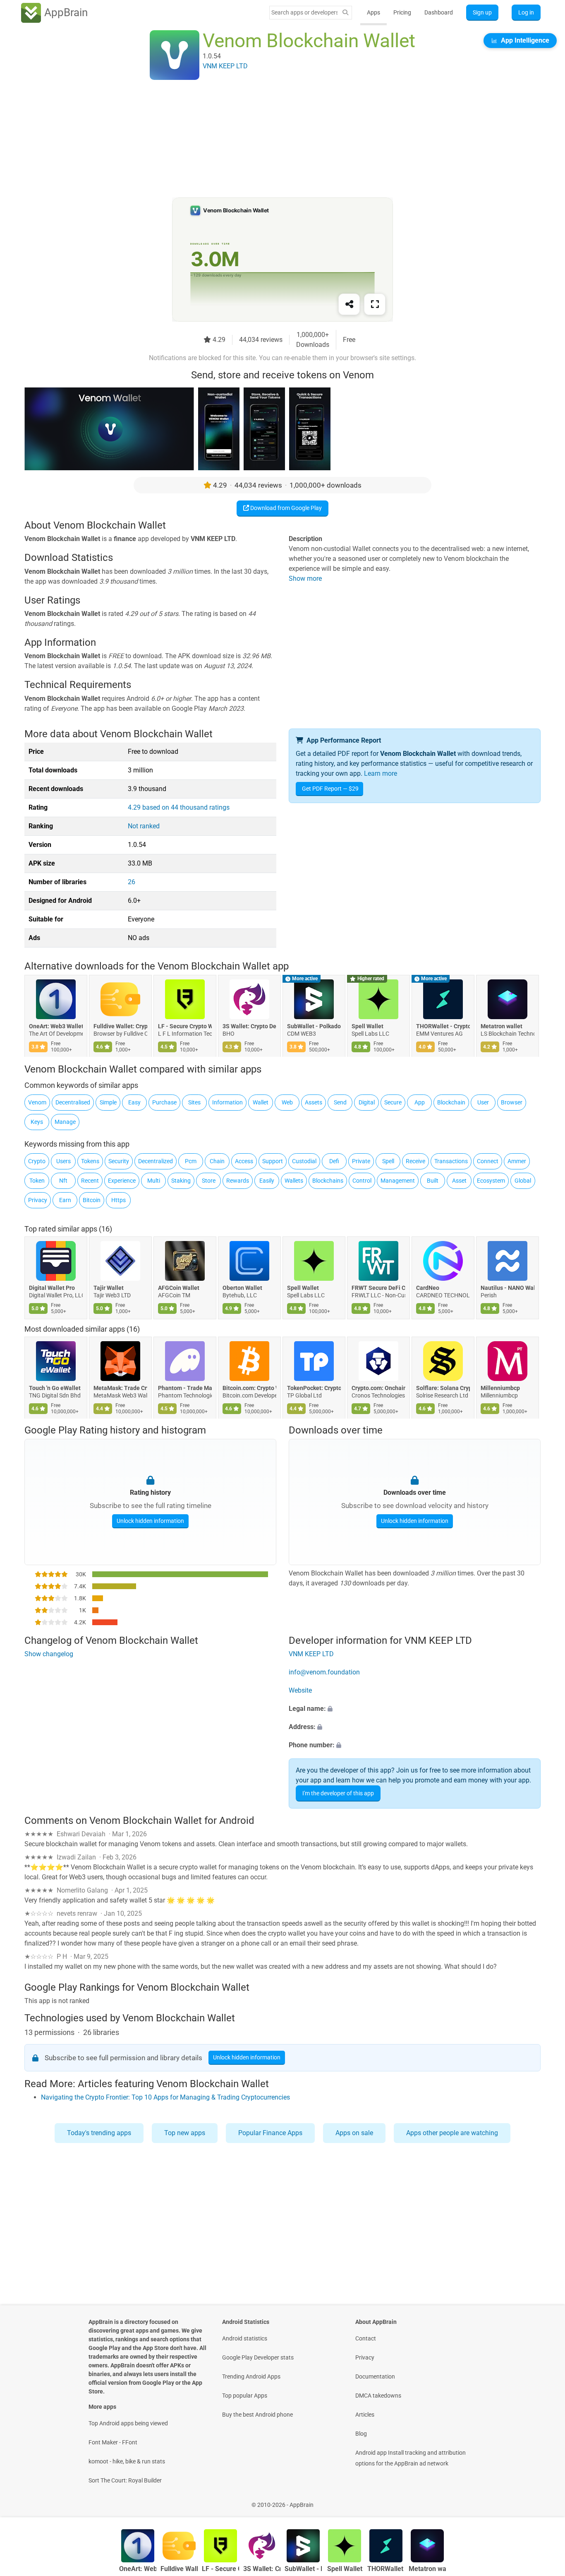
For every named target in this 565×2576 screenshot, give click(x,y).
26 (132, 882)
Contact (366, 2338)
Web (287, 1102)
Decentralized (156, 1161)
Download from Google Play (285, 508)
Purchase (164, 1102)
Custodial (304, 1161)
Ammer (517, 1161)
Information (227, 1102)
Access (244, 1161)
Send (340, 1102)
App (420, 1102)
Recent (90, 1181)
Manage (65, 1122)
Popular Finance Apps (270, 2133)
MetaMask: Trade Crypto (120, 1388)
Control (362, 1181)
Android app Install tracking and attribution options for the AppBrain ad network (411, 2458)
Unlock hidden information (150, 1521)
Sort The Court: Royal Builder (125, 2480)
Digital (367, 1102)
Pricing (402, 12)
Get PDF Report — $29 (330, 789)
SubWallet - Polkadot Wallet (314, 1027)
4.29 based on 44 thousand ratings (179, 807)
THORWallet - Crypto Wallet (443, 1027)
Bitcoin (92, 1200)
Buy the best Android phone (257, 2415)
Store (209, 1181)
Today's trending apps (99, 2133)
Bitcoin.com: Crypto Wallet (249, 1388)
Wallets (294, 1181)
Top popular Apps (245, 2396)
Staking (181, 1181)
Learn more (381, 773)
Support (273, 1161)
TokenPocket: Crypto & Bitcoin (314, 1388)
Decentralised (73, 1102)
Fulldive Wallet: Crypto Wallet (120, 1027)
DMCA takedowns (378, 2396)
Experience (122, 1181)
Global (523, 1181)
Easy (134, 1102)
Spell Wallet (367, 1027)
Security (119, 1161)
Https (119, 1200)
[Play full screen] (375, 304)
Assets (314, 1102)
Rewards (238, 1181)
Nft (63, 1181)
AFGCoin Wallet (179, 1287)
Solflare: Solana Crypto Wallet (443, 1388)
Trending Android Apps (251, 2376)
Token (37, 1181)
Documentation (375, 2376)
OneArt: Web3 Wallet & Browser (56, 1027)
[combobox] (304, 12)
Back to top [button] (544, 2500)
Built (433, 1181)
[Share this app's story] (349, 304)
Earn (65, 1200)
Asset (459, 1181)
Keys (37, 1122)
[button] (415, 1709)
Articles (365, 2415)
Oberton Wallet (242, 1287)
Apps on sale (354, 2133)
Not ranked (144, 826)
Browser (512, 1102)
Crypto (37, 1161)
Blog (361, 2434)
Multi (154, 1181)
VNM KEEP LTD (311, 1654)
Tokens (90, 1161)
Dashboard (439, 12)
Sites (194, 1102)
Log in (526, 12)
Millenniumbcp (500, 1388)
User (483, 1102)
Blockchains (328, 1181)
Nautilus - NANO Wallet (508, 1287)
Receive (415, 1161)
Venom (37, 1102)
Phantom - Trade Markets (185, 1388)
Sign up (482, 12)
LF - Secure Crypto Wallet (185, 1027)
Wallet (261, 1102)
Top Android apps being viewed (128, 2423)
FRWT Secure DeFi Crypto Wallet (378, 1287)
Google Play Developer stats (258, 2357)
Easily (267, 1181)
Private (361, 1161)
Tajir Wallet (109, 1287)
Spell (388, 1161)
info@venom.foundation (324, 1672)
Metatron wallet (502, 1027)
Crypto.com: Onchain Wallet (378, 1388)
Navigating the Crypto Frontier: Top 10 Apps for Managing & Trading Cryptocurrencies (165, 2097)
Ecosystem (491, 1181)
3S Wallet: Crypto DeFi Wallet (249, 1027)
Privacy (38, 1200)
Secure (393, 1102)
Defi (334, 1161)
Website (300, 1690)
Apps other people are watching (452, 2133)
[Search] (345, 13)
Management (398, 1181)
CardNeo (428, 1287)
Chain (217, 1161)
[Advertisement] (273, 140)
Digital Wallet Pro (52, 1287)
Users (63, 1161)
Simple (108, 1102)
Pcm (191, 1161)
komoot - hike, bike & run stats (127, 2461)
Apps (373, 12)
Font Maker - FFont (113, 2442)
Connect (488, 1161)
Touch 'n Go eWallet (55, 1388)
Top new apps (185, 2133)
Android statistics (245, 2338)
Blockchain (451, 1102)
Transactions (451, 1161)
